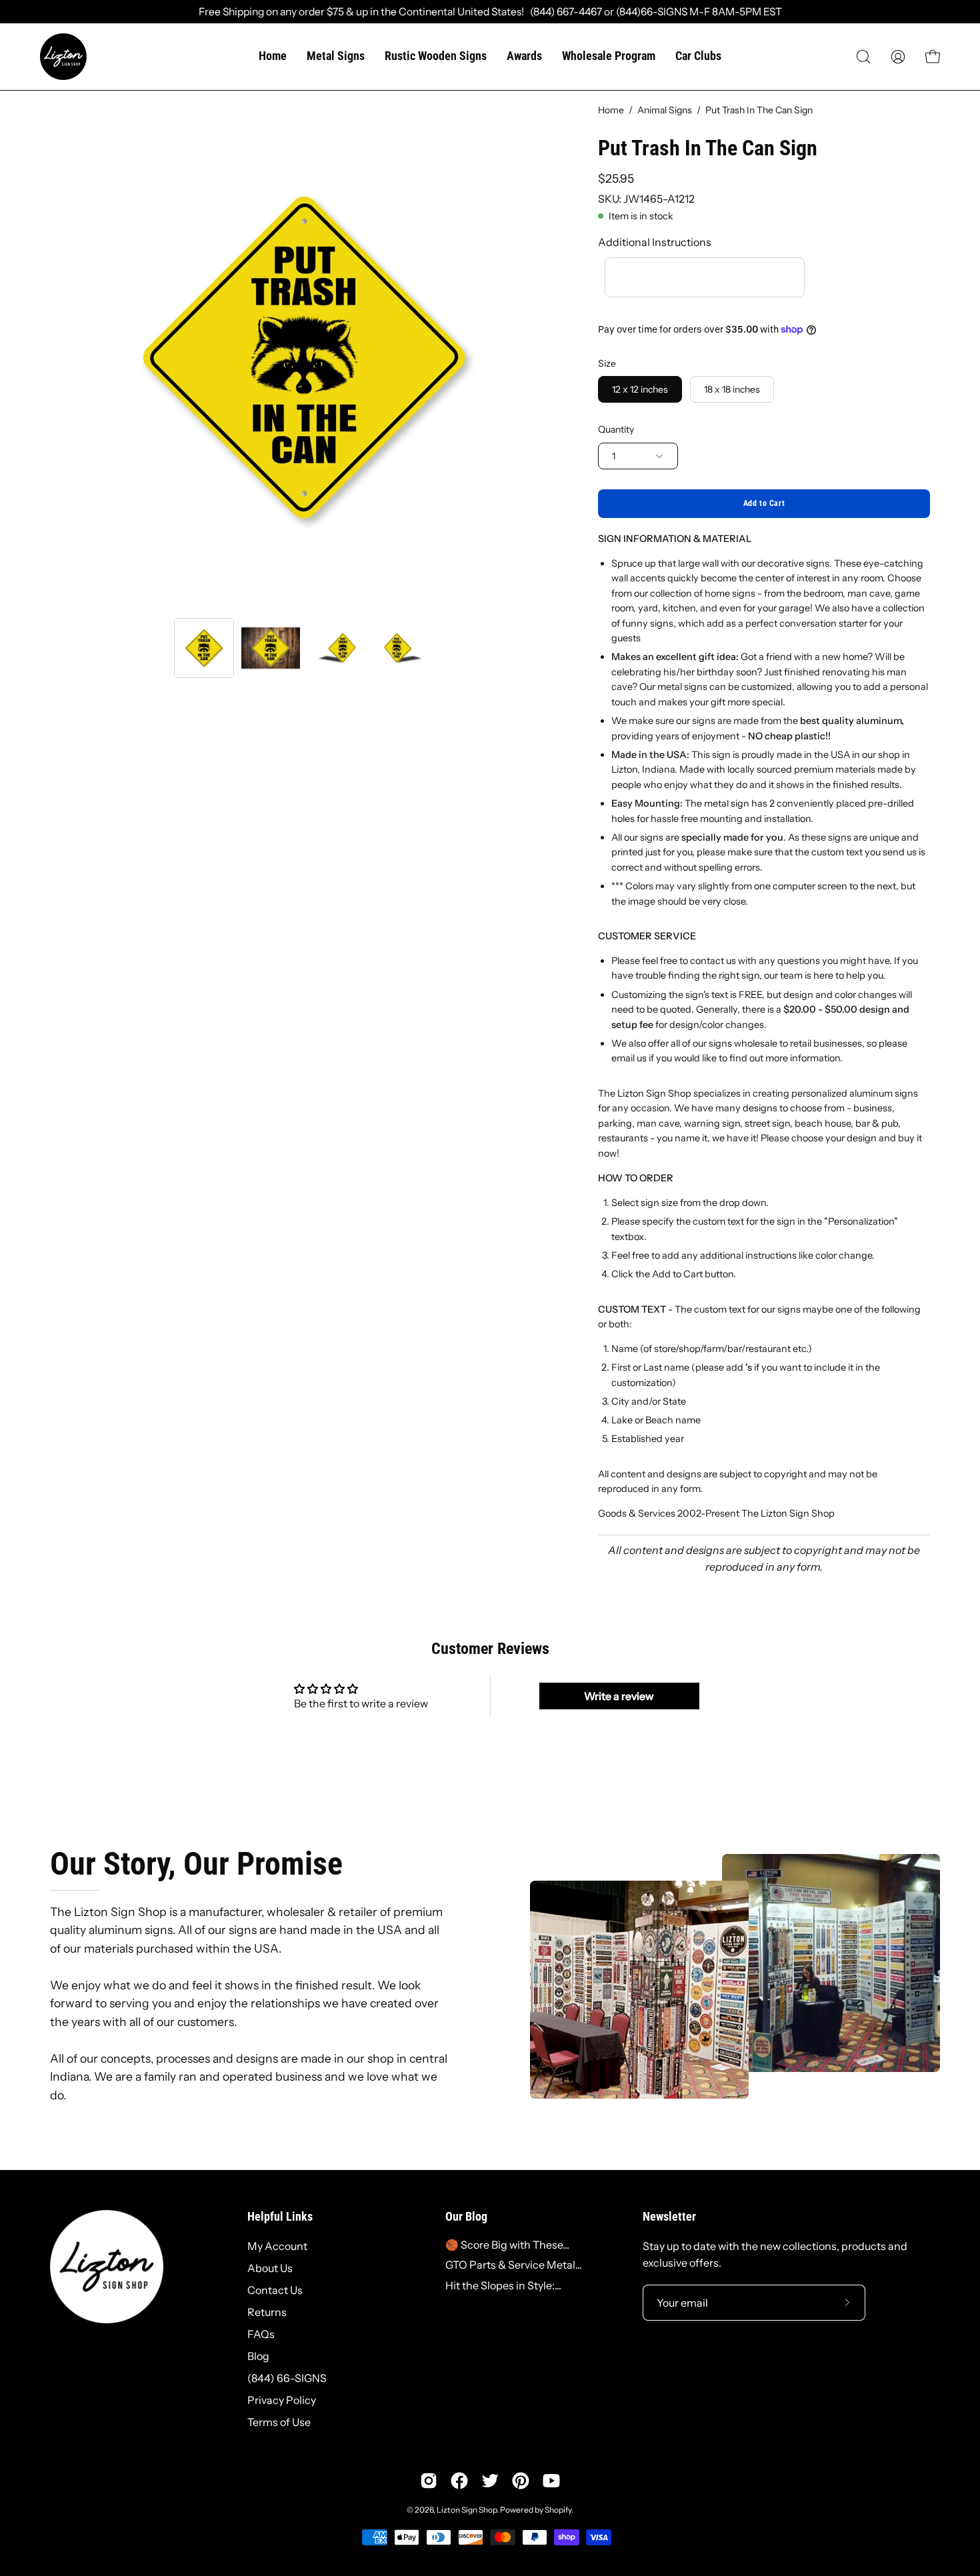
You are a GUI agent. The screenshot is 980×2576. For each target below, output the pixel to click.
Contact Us (275, 2290)
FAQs (261, 2334)
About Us (270, 2268)
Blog (258, 2356)
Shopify (558, 2510)
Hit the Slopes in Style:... (503, 2285)
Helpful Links (280, 2217)
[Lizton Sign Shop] (63, 57)
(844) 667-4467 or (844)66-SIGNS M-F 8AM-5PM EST (653, 12)
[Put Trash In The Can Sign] (204, 648)
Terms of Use (279, 2422)
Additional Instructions (655, 242)
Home (611, 110)
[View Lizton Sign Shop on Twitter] (490, 2481)
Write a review (619, 1696)
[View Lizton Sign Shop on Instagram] (429, 2481)
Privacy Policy (282, 2400)
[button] (863, 57)
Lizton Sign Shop (467, 2510)
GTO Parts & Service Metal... (514, 2265)
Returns (267, 2312)
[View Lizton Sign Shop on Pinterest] (521, 2481)
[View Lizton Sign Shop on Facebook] (459, 2481)
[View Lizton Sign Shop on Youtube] (551, 2481)
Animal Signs (665, 110)
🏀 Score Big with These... (507, 2245)
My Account (277, 2246)
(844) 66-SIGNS (287, 2378)
